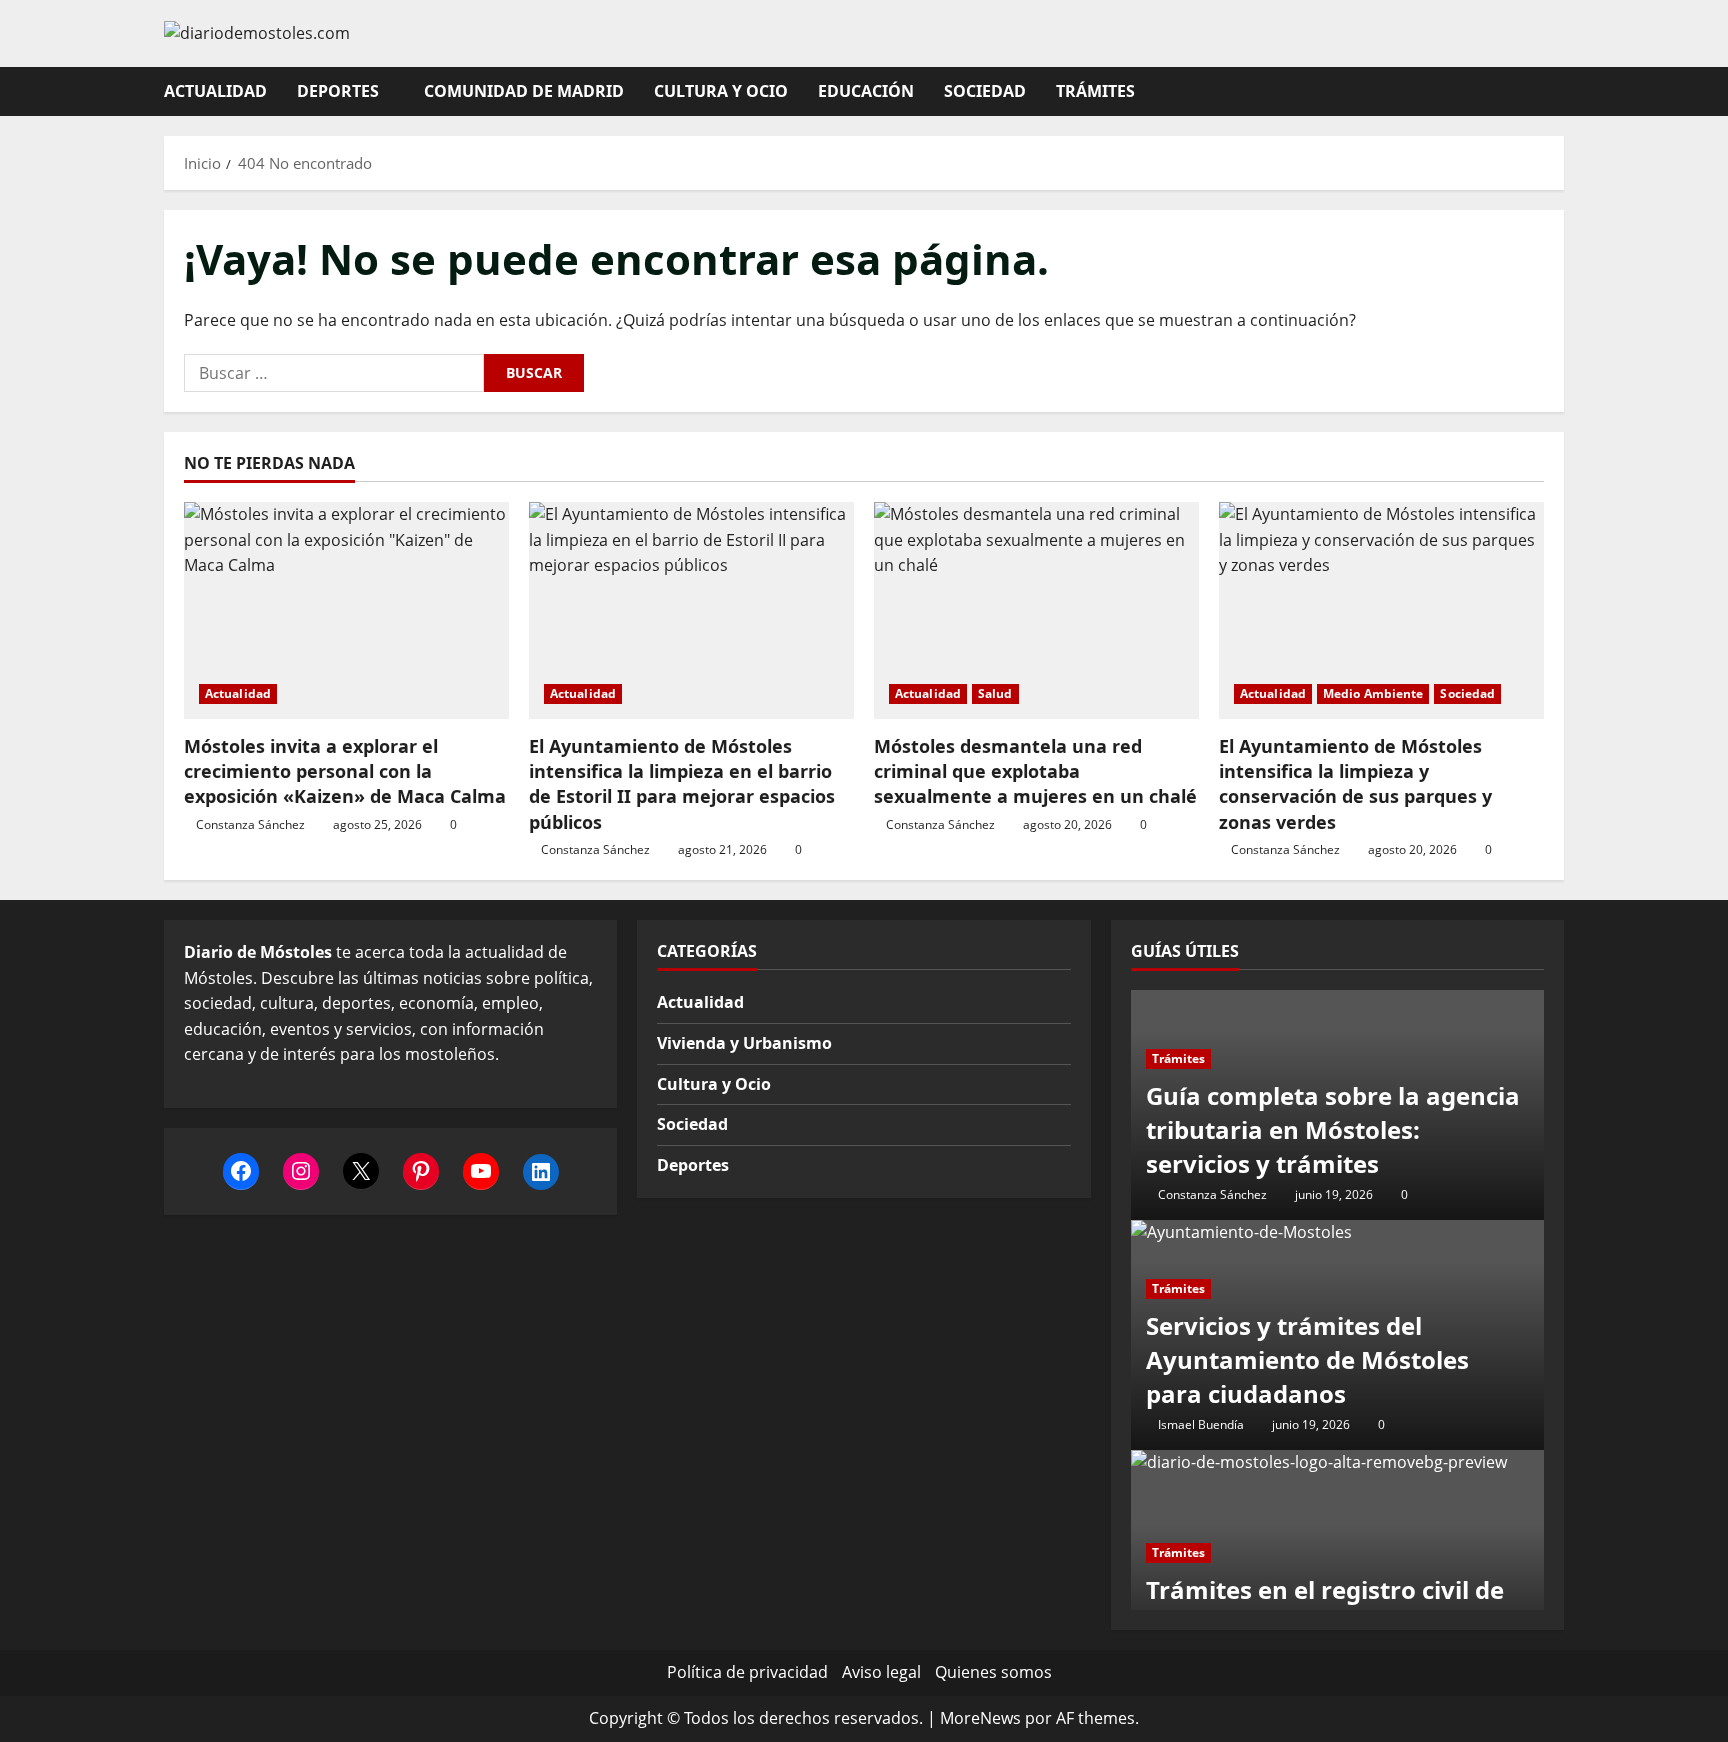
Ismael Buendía (1201, 1424)
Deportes (338, 91)
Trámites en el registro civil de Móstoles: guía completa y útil (1325, 1606)
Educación (866, 91)
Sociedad (985, 91)
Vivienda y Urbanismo (744, 1043)
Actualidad (215, 91)
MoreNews (980, 1718)
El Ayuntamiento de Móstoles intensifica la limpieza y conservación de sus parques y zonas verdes (1355, 784)
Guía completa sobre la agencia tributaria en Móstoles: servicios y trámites (1333, 1129)
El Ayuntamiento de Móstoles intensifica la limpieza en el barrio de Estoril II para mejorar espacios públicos (682, 784)
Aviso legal (881, 1672)
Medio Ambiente (1373, 693)
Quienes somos (993, 1672)
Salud (995, 693)
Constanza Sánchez (250, 824)
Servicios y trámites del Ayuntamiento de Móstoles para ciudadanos (1307, 1359)
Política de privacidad (747, 1672)
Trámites (1095, 91)
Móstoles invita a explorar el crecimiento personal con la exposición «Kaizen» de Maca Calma (345, 771)
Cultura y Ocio (721, 91)
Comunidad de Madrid (524, 91)
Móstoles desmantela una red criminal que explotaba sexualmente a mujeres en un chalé (1035, 771)
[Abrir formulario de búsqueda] (1558, 91)
